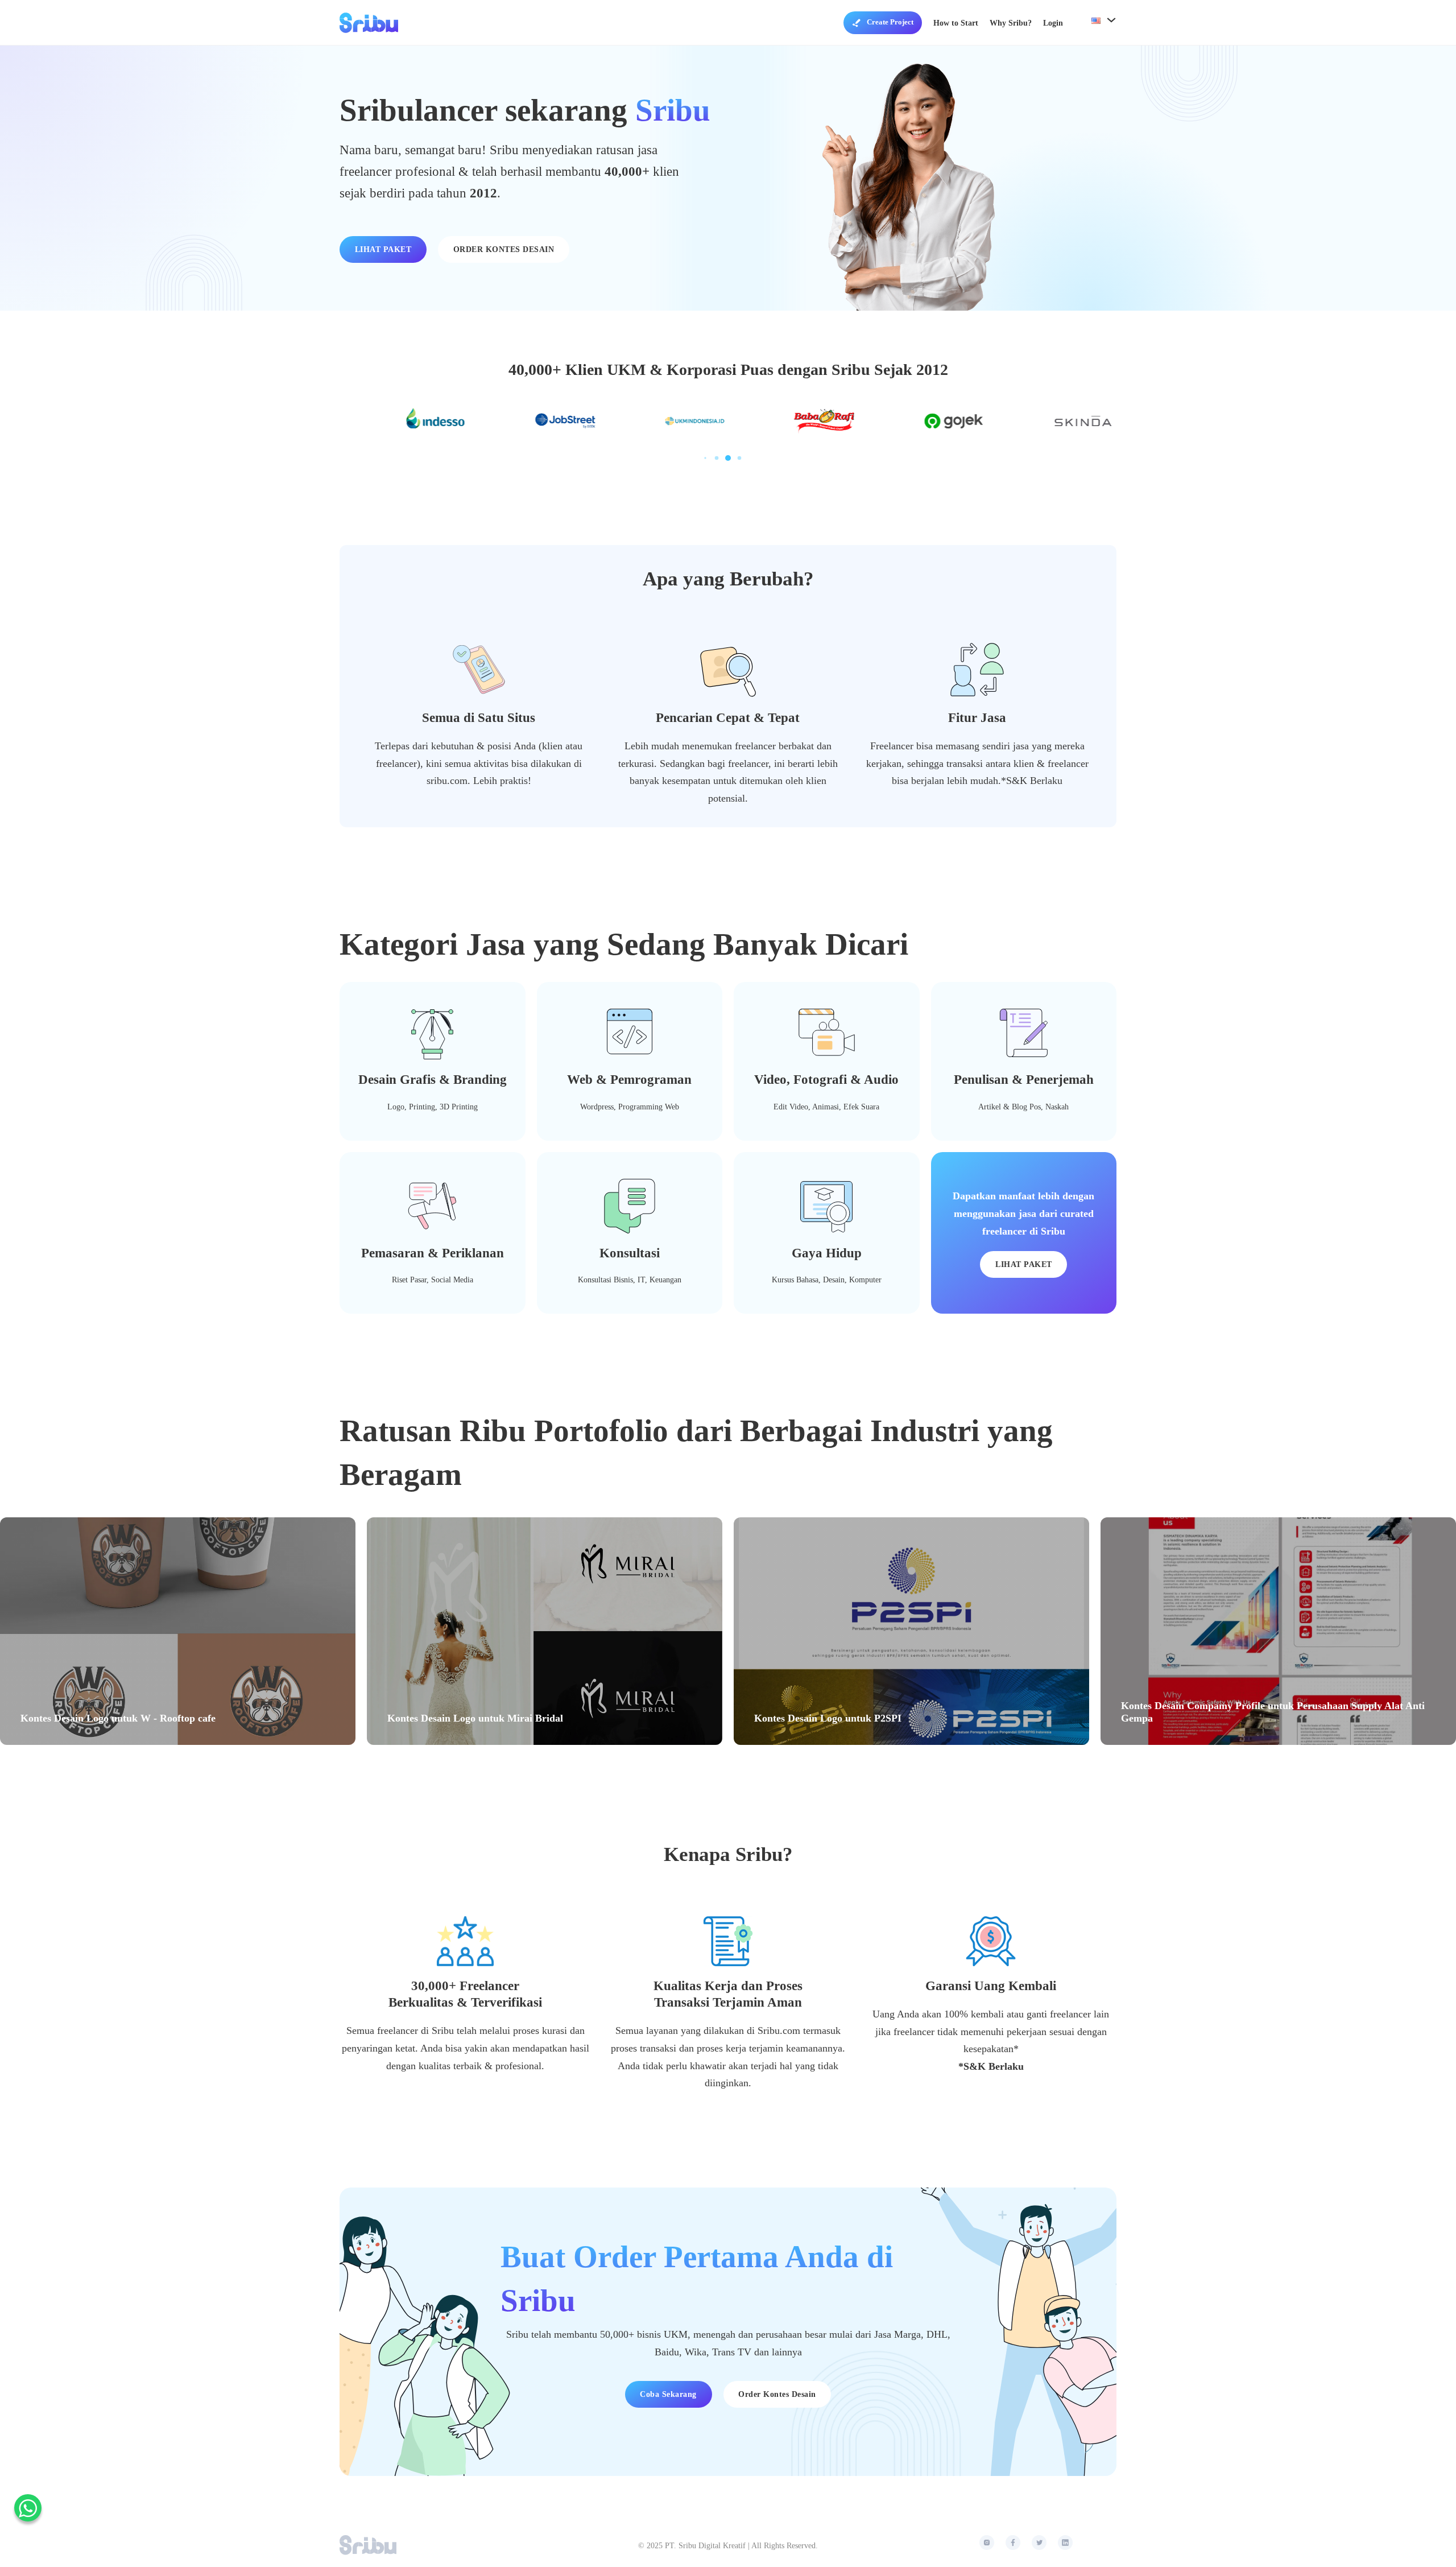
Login (1053, 23)
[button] (705, 458)
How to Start (956, 23)
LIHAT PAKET (383, 249)
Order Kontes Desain (777, 2394)
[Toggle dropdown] (857, 23)
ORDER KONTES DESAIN (504, 249)
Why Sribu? (1011, 23)
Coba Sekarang (668, 2394)
